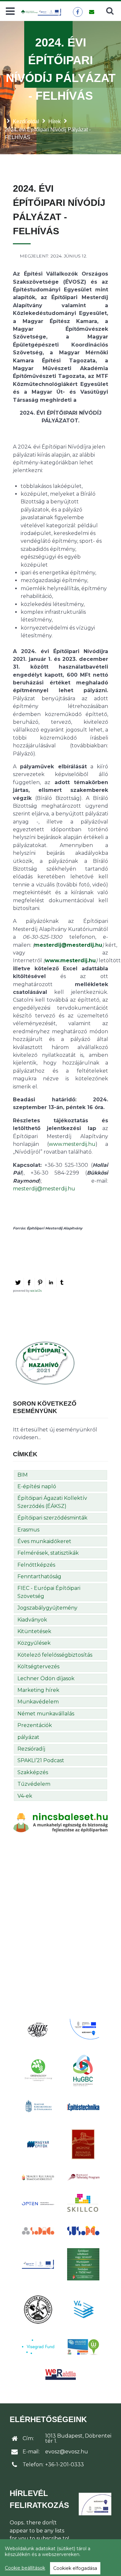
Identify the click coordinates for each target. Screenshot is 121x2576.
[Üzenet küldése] (91, 12)
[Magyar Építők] (38, 2144)
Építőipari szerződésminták (52, 1518)
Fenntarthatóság (39, 1576)
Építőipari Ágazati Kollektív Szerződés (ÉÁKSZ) (52, 1502)
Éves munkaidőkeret (44, 1541)
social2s (36, 1291)
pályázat (28, 1737)
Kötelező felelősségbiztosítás (55, 1655)
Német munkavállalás (46, 1714)
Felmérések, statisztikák (48, 1553)
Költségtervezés (38, 1667)
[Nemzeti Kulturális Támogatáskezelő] (38, 2177)
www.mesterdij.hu (70, 960)
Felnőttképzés (36, 1565)
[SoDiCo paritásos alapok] (38, 2230)
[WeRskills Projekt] (61, 2374)
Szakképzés (33, 1772)
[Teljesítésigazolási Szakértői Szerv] (83, 2264)
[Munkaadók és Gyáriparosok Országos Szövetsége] (83, 2144)
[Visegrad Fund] (38, 2347)
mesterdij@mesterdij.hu (68, 945)
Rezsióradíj (31, 1749)
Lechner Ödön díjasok (46, 1678)
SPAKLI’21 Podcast (41, 1760)
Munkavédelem (38, 1702)
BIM (23, 1475)
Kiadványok (32, 1620)
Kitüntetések (34, 1631)
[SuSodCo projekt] (83, 2231)
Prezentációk (35, 1725)
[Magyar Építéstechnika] (83, 2107)
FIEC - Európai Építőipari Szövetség (49, 1592)
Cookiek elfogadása (75, 2568)
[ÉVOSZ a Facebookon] (78, 12)
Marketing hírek (38, 1690)
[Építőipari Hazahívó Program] (45, 1363)
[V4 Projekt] (83, 2309)
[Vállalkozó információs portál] (83, 2347)
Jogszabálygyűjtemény (47, 1608)
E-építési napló (37, 1486)
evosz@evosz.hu (67, 2452)
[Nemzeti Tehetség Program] (83, 2177)
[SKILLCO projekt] (83, 2203)
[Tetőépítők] (38, 2309)
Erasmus (28, 1530)
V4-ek (25, 1796)
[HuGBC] (83, 2070)
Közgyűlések (34, 1643)
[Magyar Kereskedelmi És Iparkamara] (38, 2107)
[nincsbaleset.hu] (60, 1822)
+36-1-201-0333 (65, 2465)
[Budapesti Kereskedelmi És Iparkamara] (38, 2030)
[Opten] (38, 2204)
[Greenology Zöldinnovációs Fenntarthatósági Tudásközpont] (38, 2070)
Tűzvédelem (34, 1784)
